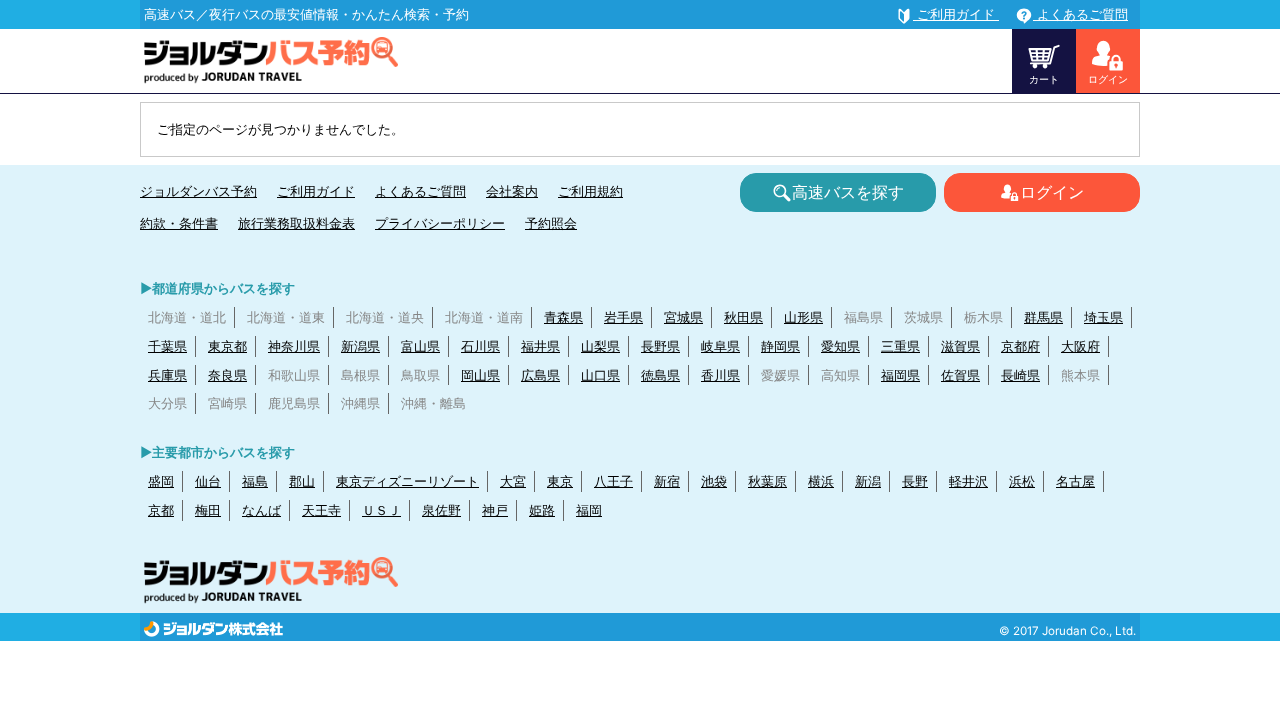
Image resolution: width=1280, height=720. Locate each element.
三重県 (900, 346)
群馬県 (1043, 317)
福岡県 (900, 375)
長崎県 (1020, 375)
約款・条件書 (179, 223)
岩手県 (623, 317)
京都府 (1020, 346)
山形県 (803, 317)
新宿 (667, 481)
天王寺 (321, 510)
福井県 (540, 346)
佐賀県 (960, 375)
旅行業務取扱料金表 (296, 223)
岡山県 (480, 375)
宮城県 (683, 317)
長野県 (660, 346)
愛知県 (840, 346)
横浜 (821, 481)
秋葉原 (767, 481)
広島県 (540, 375)
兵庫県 (167, 375)
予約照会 (551, 223)
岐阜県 (720, 346)
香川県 (720, 375)
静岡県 (780, 346)
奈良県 (227, 375)
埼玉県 (1103, 317)
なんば (261, 510)
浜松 (1022, 481)
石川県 (480, 346)
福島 (255, 481)
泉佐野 (441, 510)
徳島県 (660, 375)
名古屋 (1075, 481)
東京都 (227, 346)
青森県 (563, 317)
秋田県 (743, 317)
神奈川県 (294, 346)
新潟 (868, 481)
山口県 (600, 375)
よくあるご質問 (420, 191)
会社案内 (512, 191)
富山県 (420, 346)
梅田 (208, 510)
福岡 (589, 510)
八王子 (613, 481)
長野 (915, 481)
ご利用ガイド (316, 191)
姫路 (542, 510)
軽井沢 (968, 481)
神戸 (495, 510)
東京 (560, 481)
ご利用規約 (590, 191)
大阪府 (1080, 346)
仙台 (208, 481)
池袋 (714, 481)
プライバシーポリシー (440, 223)
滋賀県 (960, 346)
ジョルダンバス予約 (198, 191)
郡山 (302, 481)
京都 (161, 510)
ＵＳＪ (381, 510)
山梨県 (600, 346)
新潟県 (360, 346)
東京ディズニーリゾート (407, 481)
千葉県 (167, 346)
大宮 (513, 481)
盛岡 (161, 481)
